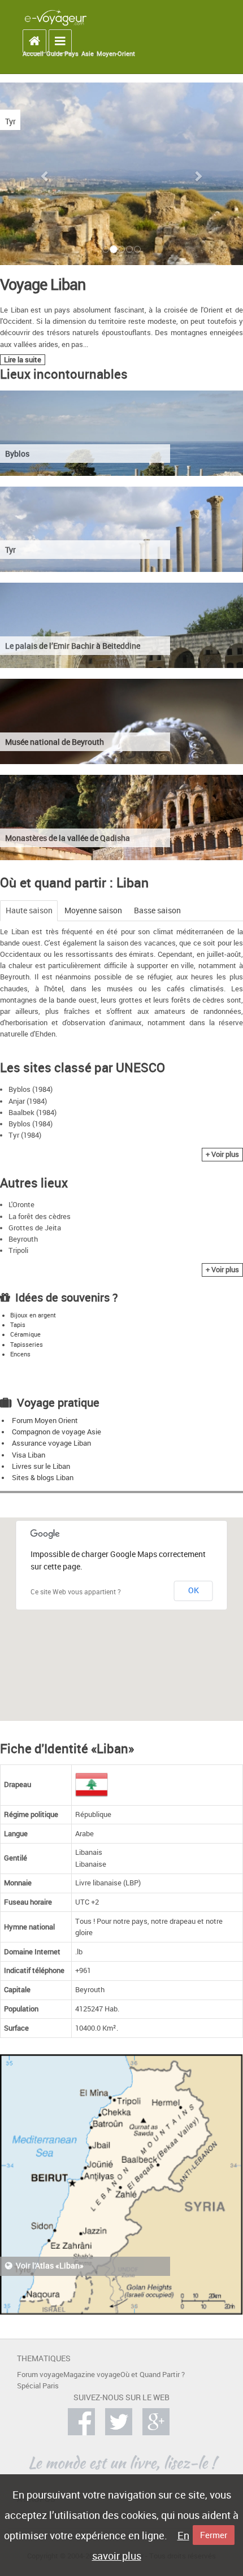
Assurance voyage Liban (51, 1443)
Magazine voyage (92, 2375)
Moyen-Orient (116, 54)
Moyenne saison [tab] (93, 910)
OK (194, 1590)
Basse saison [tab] (157, 910)
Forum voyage (40, 2375)
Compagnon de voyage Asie (57, 1432)
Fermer (214, 2535)
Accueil (33, 54)
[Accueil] (56, 17)
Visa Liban (29, 1455)
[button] (45, 176)
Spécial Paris (38, 2386)
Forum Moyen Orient (45, 1421)
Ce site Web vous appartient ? (76, 1591)
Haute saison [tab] (29, 910)
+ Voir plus (222, 1154)
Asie (88, 54)
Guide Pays (62, 54)
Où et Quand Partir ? (153, 2375)
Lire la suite (23, 360)
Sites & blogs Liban (43, 1478)
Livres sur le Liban (41, 1466)
